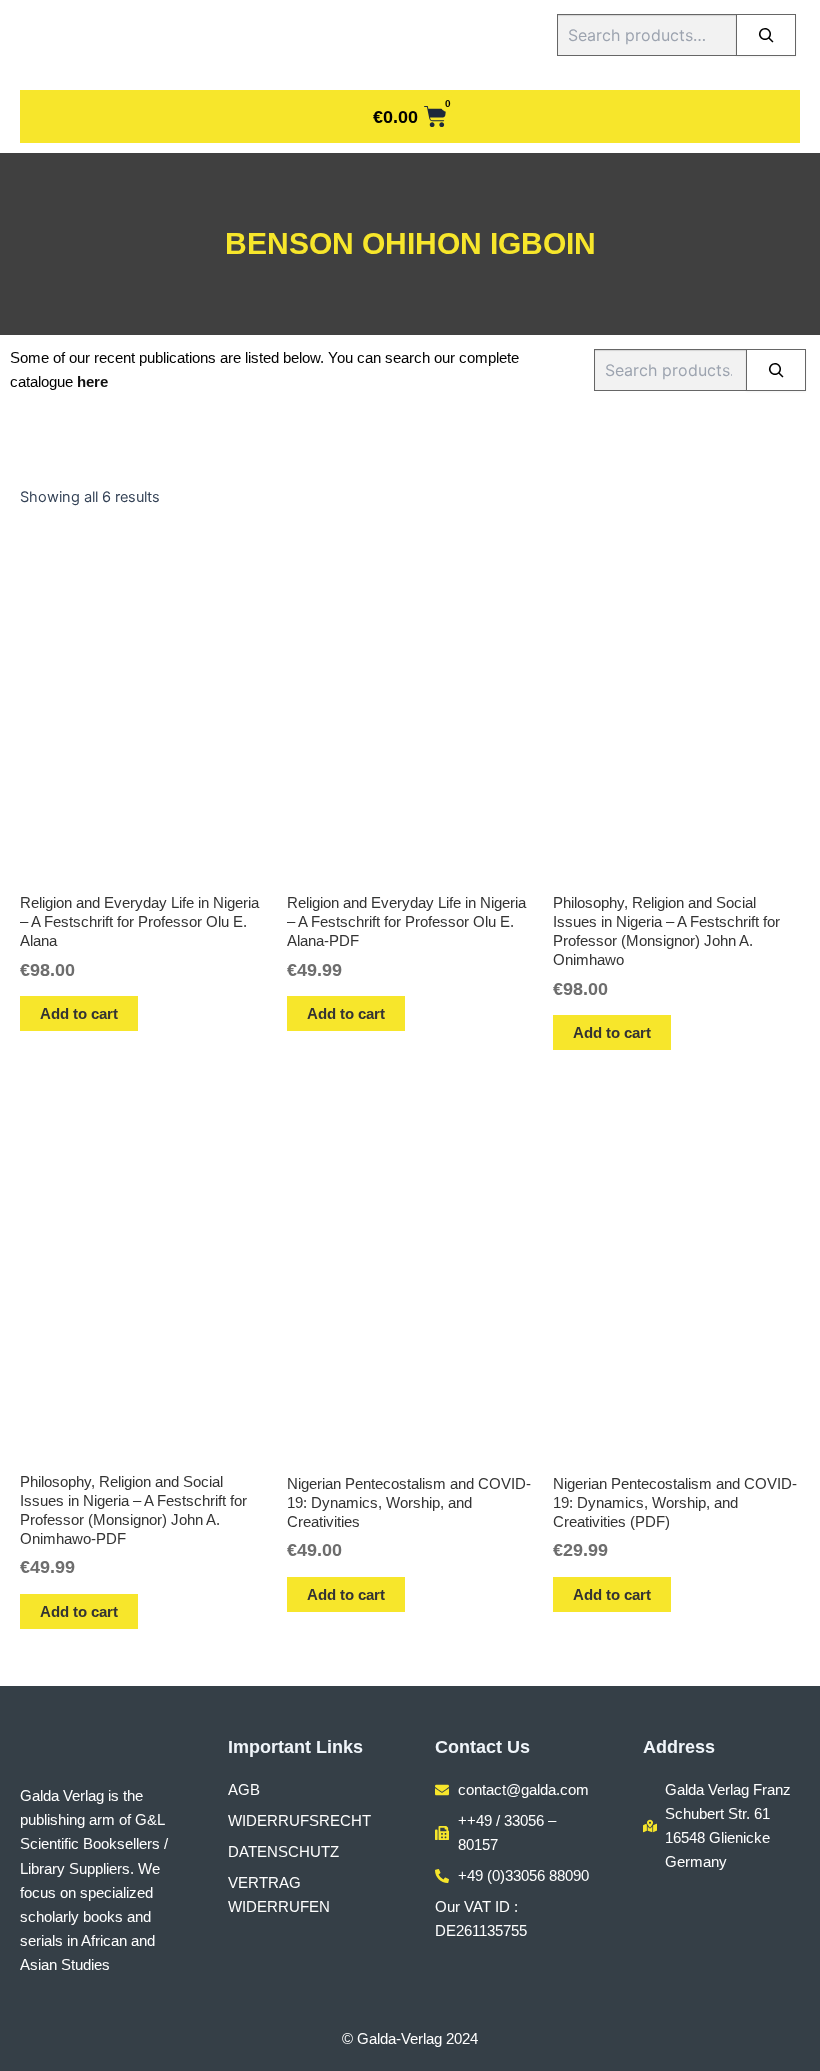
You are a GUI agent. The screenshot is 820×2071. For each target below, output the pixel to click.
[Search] (766, 35)
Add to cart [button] (79, 1013)
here (92, 382)
